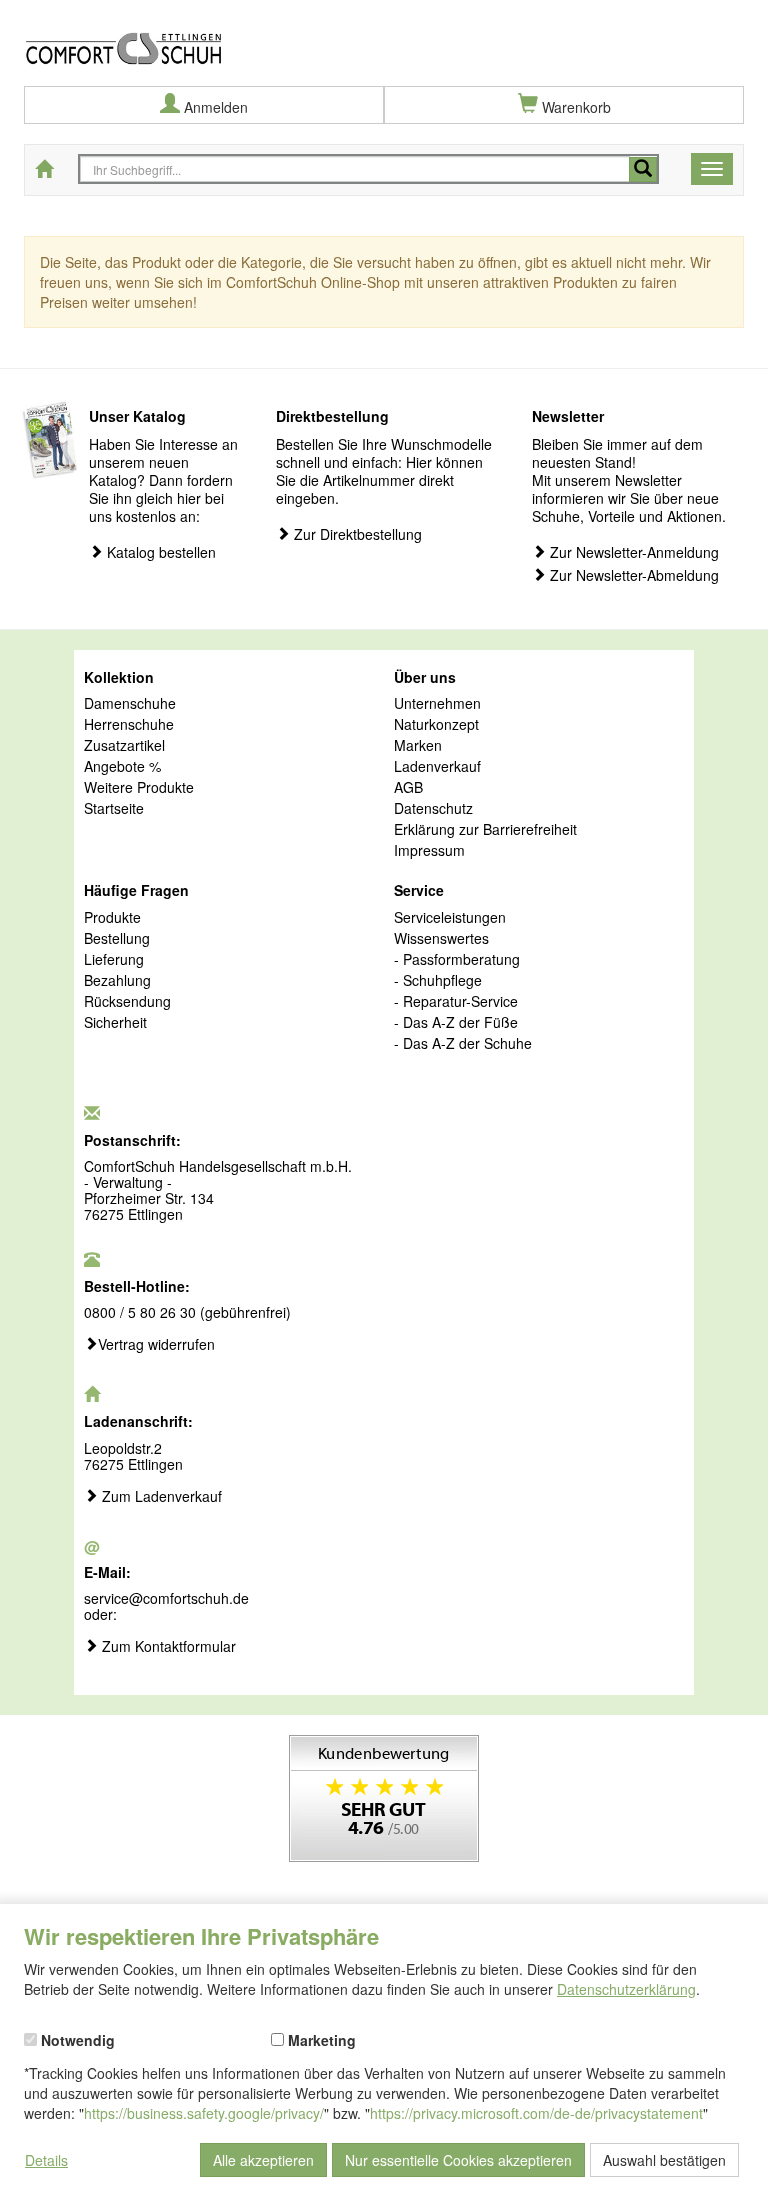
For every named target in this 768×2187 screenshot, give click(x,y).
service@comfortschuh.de (166, 1598)
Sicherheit (115, 1023)
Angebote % (122, 767)
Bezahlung (117, 981)
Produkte (112, 918)
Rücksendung (127, 1002)
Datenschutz (433, 809)
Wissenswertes (441, 939)
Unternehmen (437, 704)
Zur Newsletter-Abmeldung (632, 575)
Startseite (114, 809)
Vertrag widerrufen (156, 1345)
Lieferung (114, 960)
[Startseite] (384, 33)
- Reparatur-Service (456, 1002)
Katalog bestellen (159, 552)
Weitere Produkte (139, 788)
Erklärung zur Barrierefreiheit (485, 830)
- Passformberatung (457, 960)
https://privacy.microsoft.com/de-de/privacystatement (536, 2113)
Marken (418, 746)
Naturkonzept (436, 725)
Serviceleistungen (450, 918)
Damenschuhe (130, 704)
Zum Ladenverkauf (160, 1497)
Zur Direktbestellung (356, 534)
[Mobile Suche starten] (643, 169)
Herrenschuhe (129, 725)
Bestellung (117, 939)
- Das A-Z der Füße (456, 1023)
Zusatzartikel (124, 746)
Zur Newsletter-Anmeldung (632, 552)
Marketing (320, 2039)
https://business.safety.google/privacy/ (204, 2113)
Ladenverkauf (437, 767)
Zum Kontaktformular (167, 1647)
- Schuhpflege (438, 981)
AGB (408, 788)
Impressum (429, 851)
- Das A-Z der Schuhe (463, 1044)
